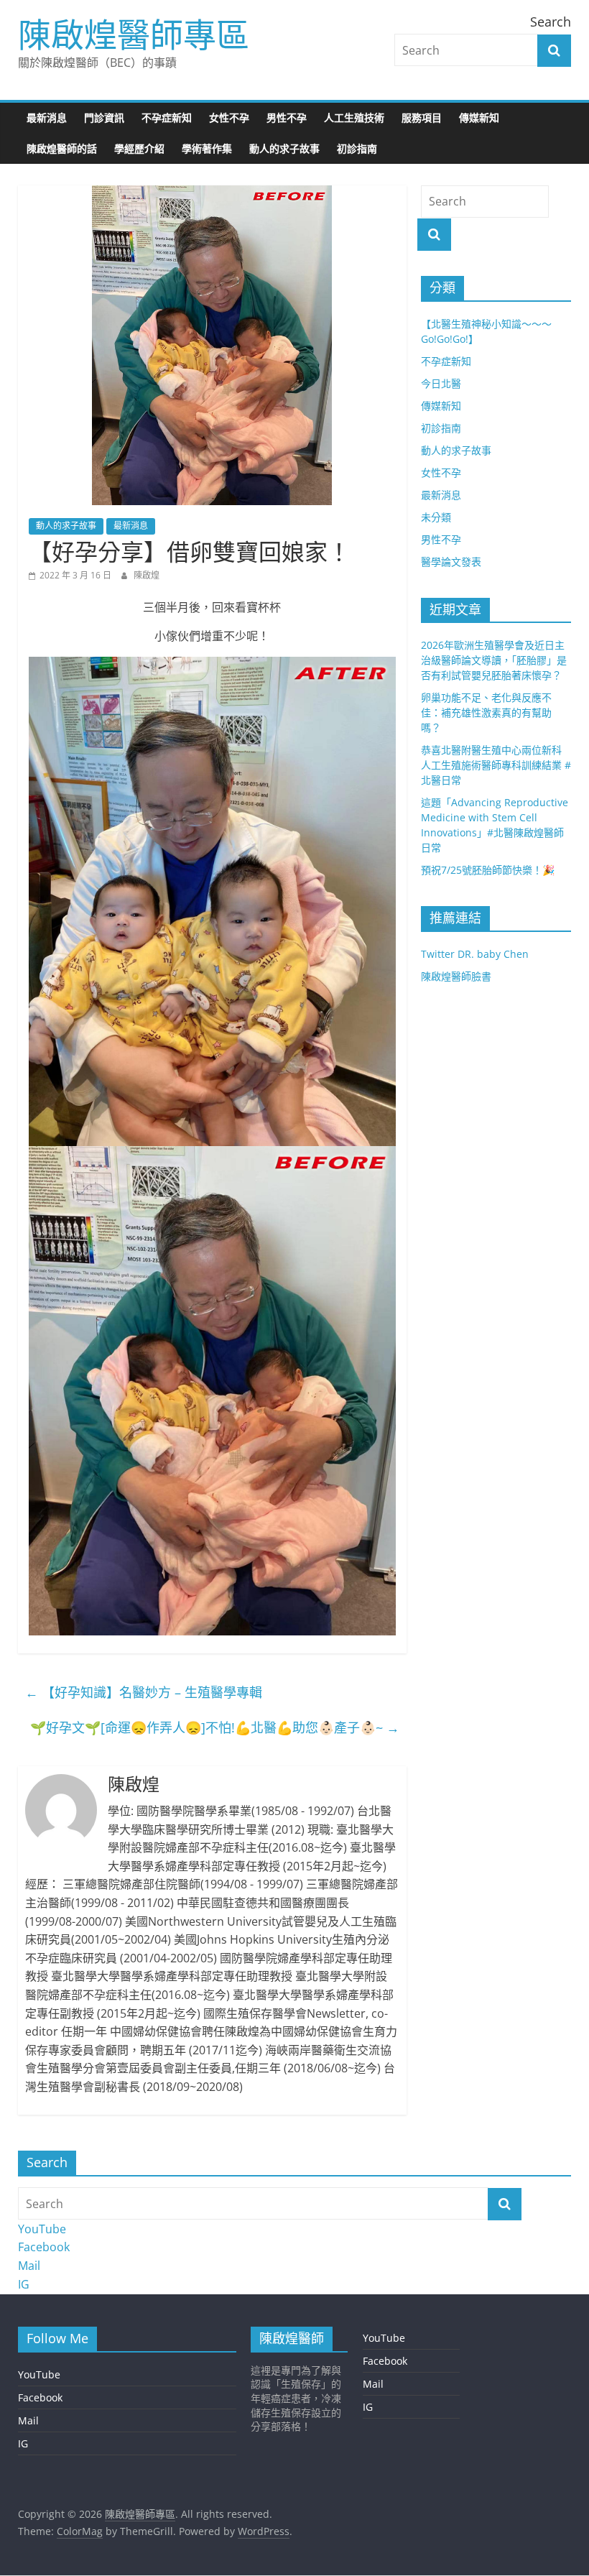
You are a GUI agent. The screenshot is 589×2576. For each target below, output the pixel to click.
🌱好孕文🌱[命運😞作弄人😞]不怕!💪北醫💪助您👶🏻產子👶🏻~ (215, 1727)
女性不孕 (229, 117)
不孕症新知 (167, 117)
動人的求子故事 (284, 148)
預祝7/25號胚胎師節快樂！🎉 (488, 870)
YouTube (42, 2229)
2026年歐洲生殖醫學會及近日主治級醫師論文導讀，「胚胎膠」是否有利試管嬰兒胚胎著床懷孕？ (494, 660)
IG (24, 2284)
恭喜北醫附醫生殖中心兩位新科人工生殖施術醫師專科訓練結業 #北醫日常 (496, 765)
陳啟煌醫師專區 (134, 34)
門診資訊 (104, 117)
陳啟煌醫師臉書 (456, 976)
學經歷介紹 (139, 148)
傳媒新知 (479, 117)
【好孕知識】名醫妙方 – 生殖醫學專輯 (144, 1692)
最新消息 (47, 117)
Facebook (44, 2247)
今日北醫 (441, 383)
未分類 (436, 517)
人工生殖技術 (354, 117)
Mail (29, 2266)
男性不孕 (287, 117)
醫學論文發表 (451, 562)
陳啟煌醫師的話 (62, 148)
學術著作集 (207, 148)
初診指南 (357, 148)
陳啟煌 (147, 575)
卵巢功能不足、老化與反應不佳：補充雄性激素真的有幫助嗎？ (486, 712)
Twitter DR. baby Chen (475, 954)
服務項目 (422, 117)
